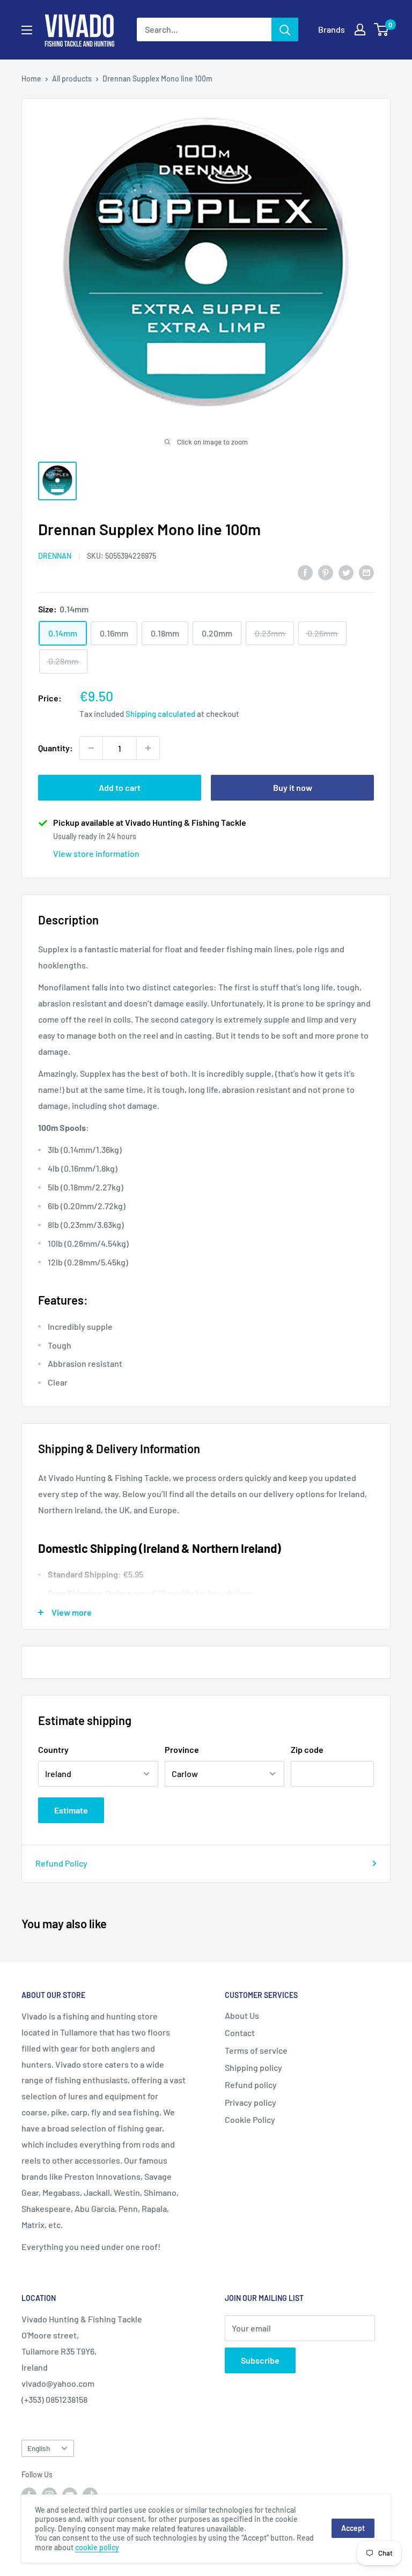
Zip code (307, 1749)
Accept (353, 2528)
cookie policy (97, 2547)
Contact (240, 2033)
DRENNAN (55, 556)
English (39, 2448)
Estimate (71, 1810)
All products (72, 79)
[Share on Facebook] (305, 572)
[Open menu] (27, 30)
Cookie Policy (250, 2119)
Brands (332, 29)
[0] (382, 29)
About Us (242, 2015)
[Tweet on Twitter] (346, 572)
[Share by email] (366, 572)
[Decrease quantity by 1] (91, 748)
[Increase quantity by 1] (148, 748)
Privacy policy (251, 2102)
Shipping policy (253, 2067)
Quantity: (56, 748)
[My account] (360, 29)
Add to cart (120, 787)
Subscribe (260, 2360)
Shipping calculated (160, 714)
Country (53, 1749)
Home (31, 79)
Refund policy (251, 2085)
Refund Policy (61, 1863)
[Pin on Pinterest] (326, 572)
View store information (96, 853)
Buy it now (293, 787)
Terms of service (256, 2050)
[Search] (285, 29)
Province (182, 1749)
